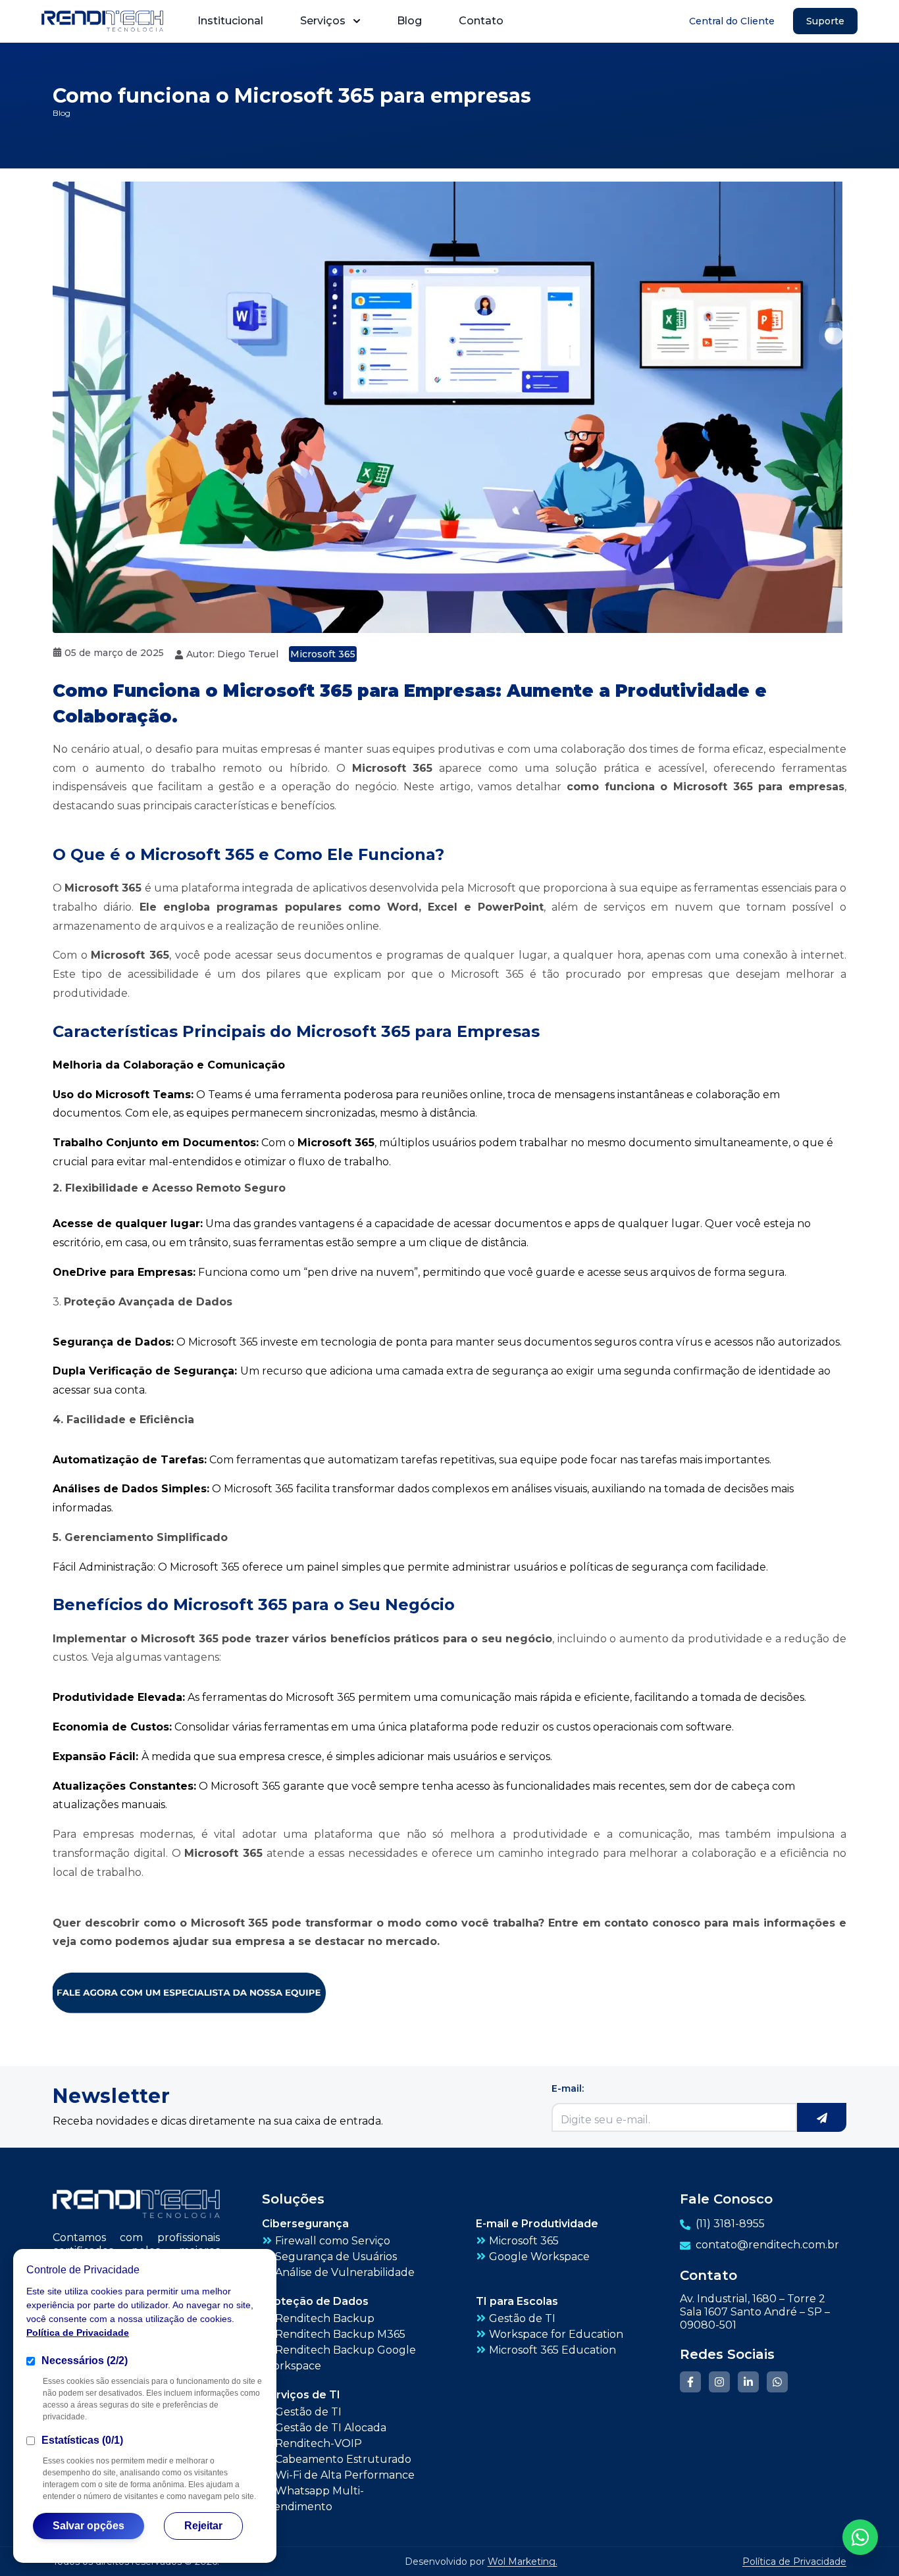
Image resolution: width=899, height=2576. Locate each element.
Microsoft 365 (323, 654)
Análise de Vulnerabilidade (345, 2272)
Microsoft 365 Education (552, 2350)
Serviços (323, 21)
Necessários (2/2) (85, 2361)
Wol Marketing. (523, 2562)
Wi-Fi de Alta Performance (345, 2475)
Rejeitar (203, 2526)
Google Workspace (539, 2257)
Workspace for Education (556, 2334)
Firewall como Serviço (333, 2241)
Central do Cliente (732, 21)
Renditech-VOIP (319, 2443)
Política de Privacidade (78, 2333)
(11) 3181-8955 (730, 2224)
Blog (409, 21)
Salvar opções (89, 2526)
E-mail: (568, 2088)
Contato (481, 21)
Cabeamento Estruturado (343, 2459)
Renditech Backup (325, 2318)
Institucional (230, 21)
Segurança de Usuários (336, 2257)
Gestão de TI (522, 2318)
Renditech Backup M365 (340, 2334)
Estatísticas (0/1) (82, 2440)
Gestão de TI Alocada (331, 2428)
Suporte (825, 21)
